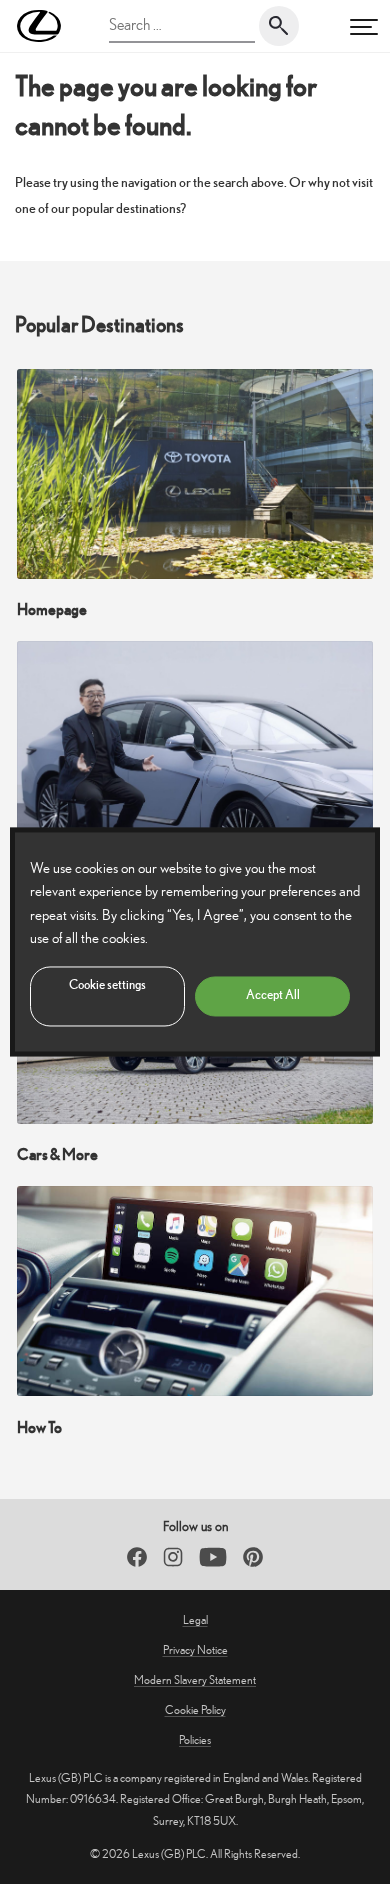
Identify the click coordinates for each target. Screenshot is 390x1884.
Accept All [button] (273, 995)
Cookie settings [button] (107, 985)
